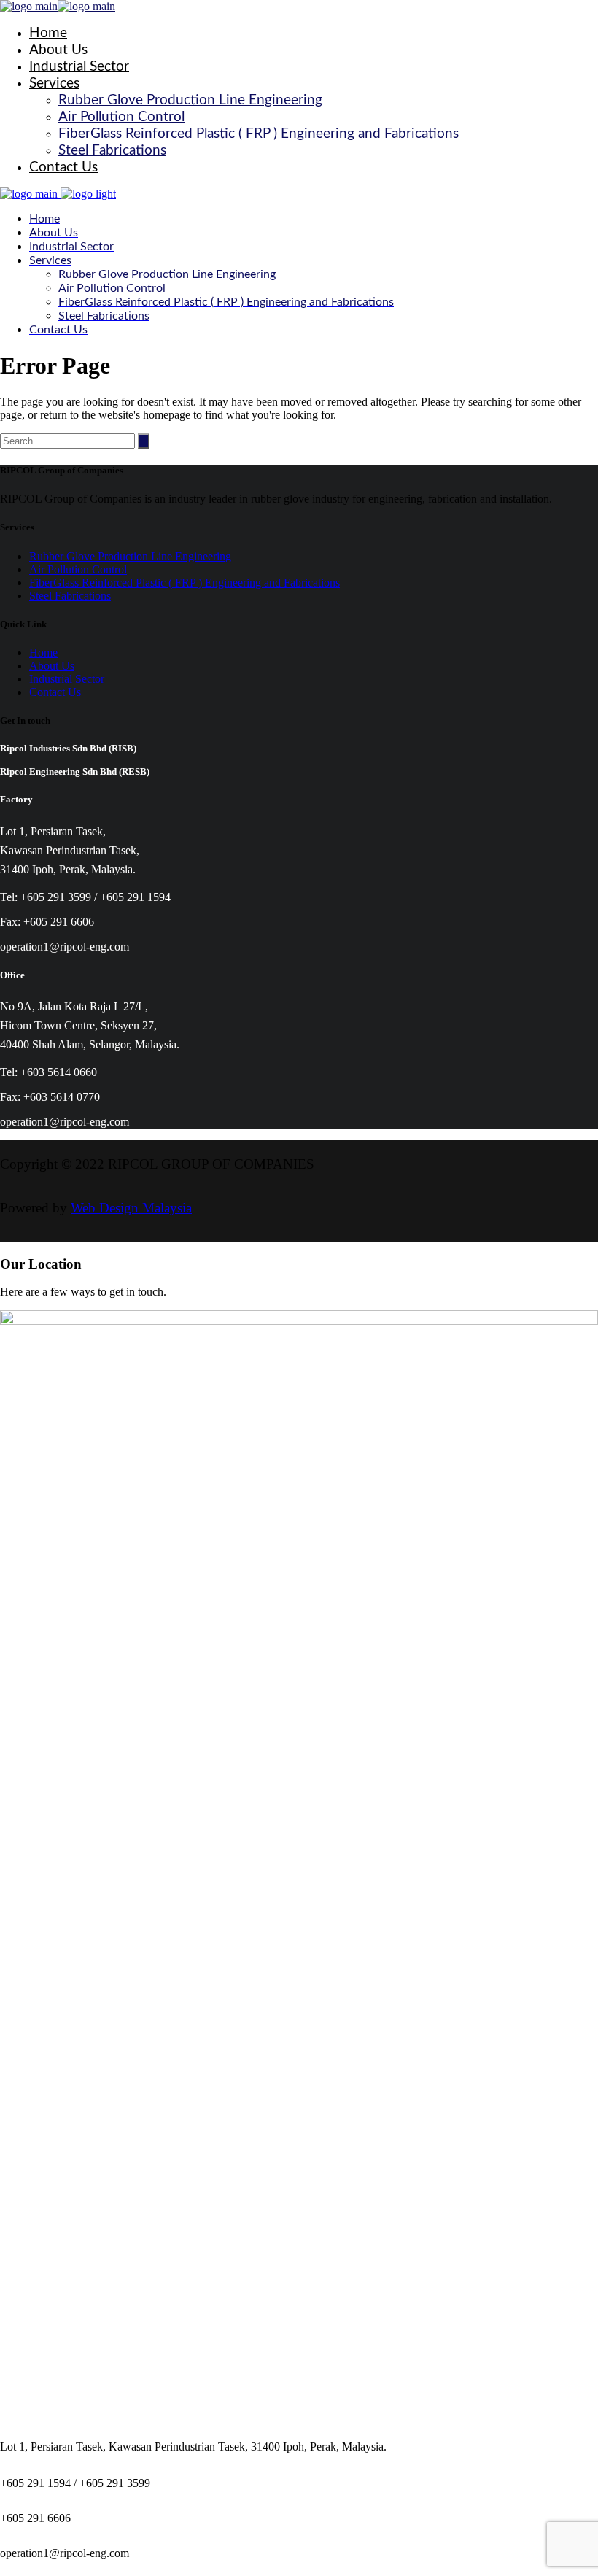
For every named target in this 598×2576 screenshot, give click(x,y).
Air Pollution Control (78, 569)
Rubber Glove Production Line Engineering (130, 556)
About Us (52, 666)
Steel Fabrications (70, 596)
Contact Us (55, 692)
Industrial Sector (67, 679)
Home (43, 653)
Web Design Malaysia (131, 1208)
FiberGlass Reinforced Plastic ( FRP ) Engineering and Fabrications (185, 583)
